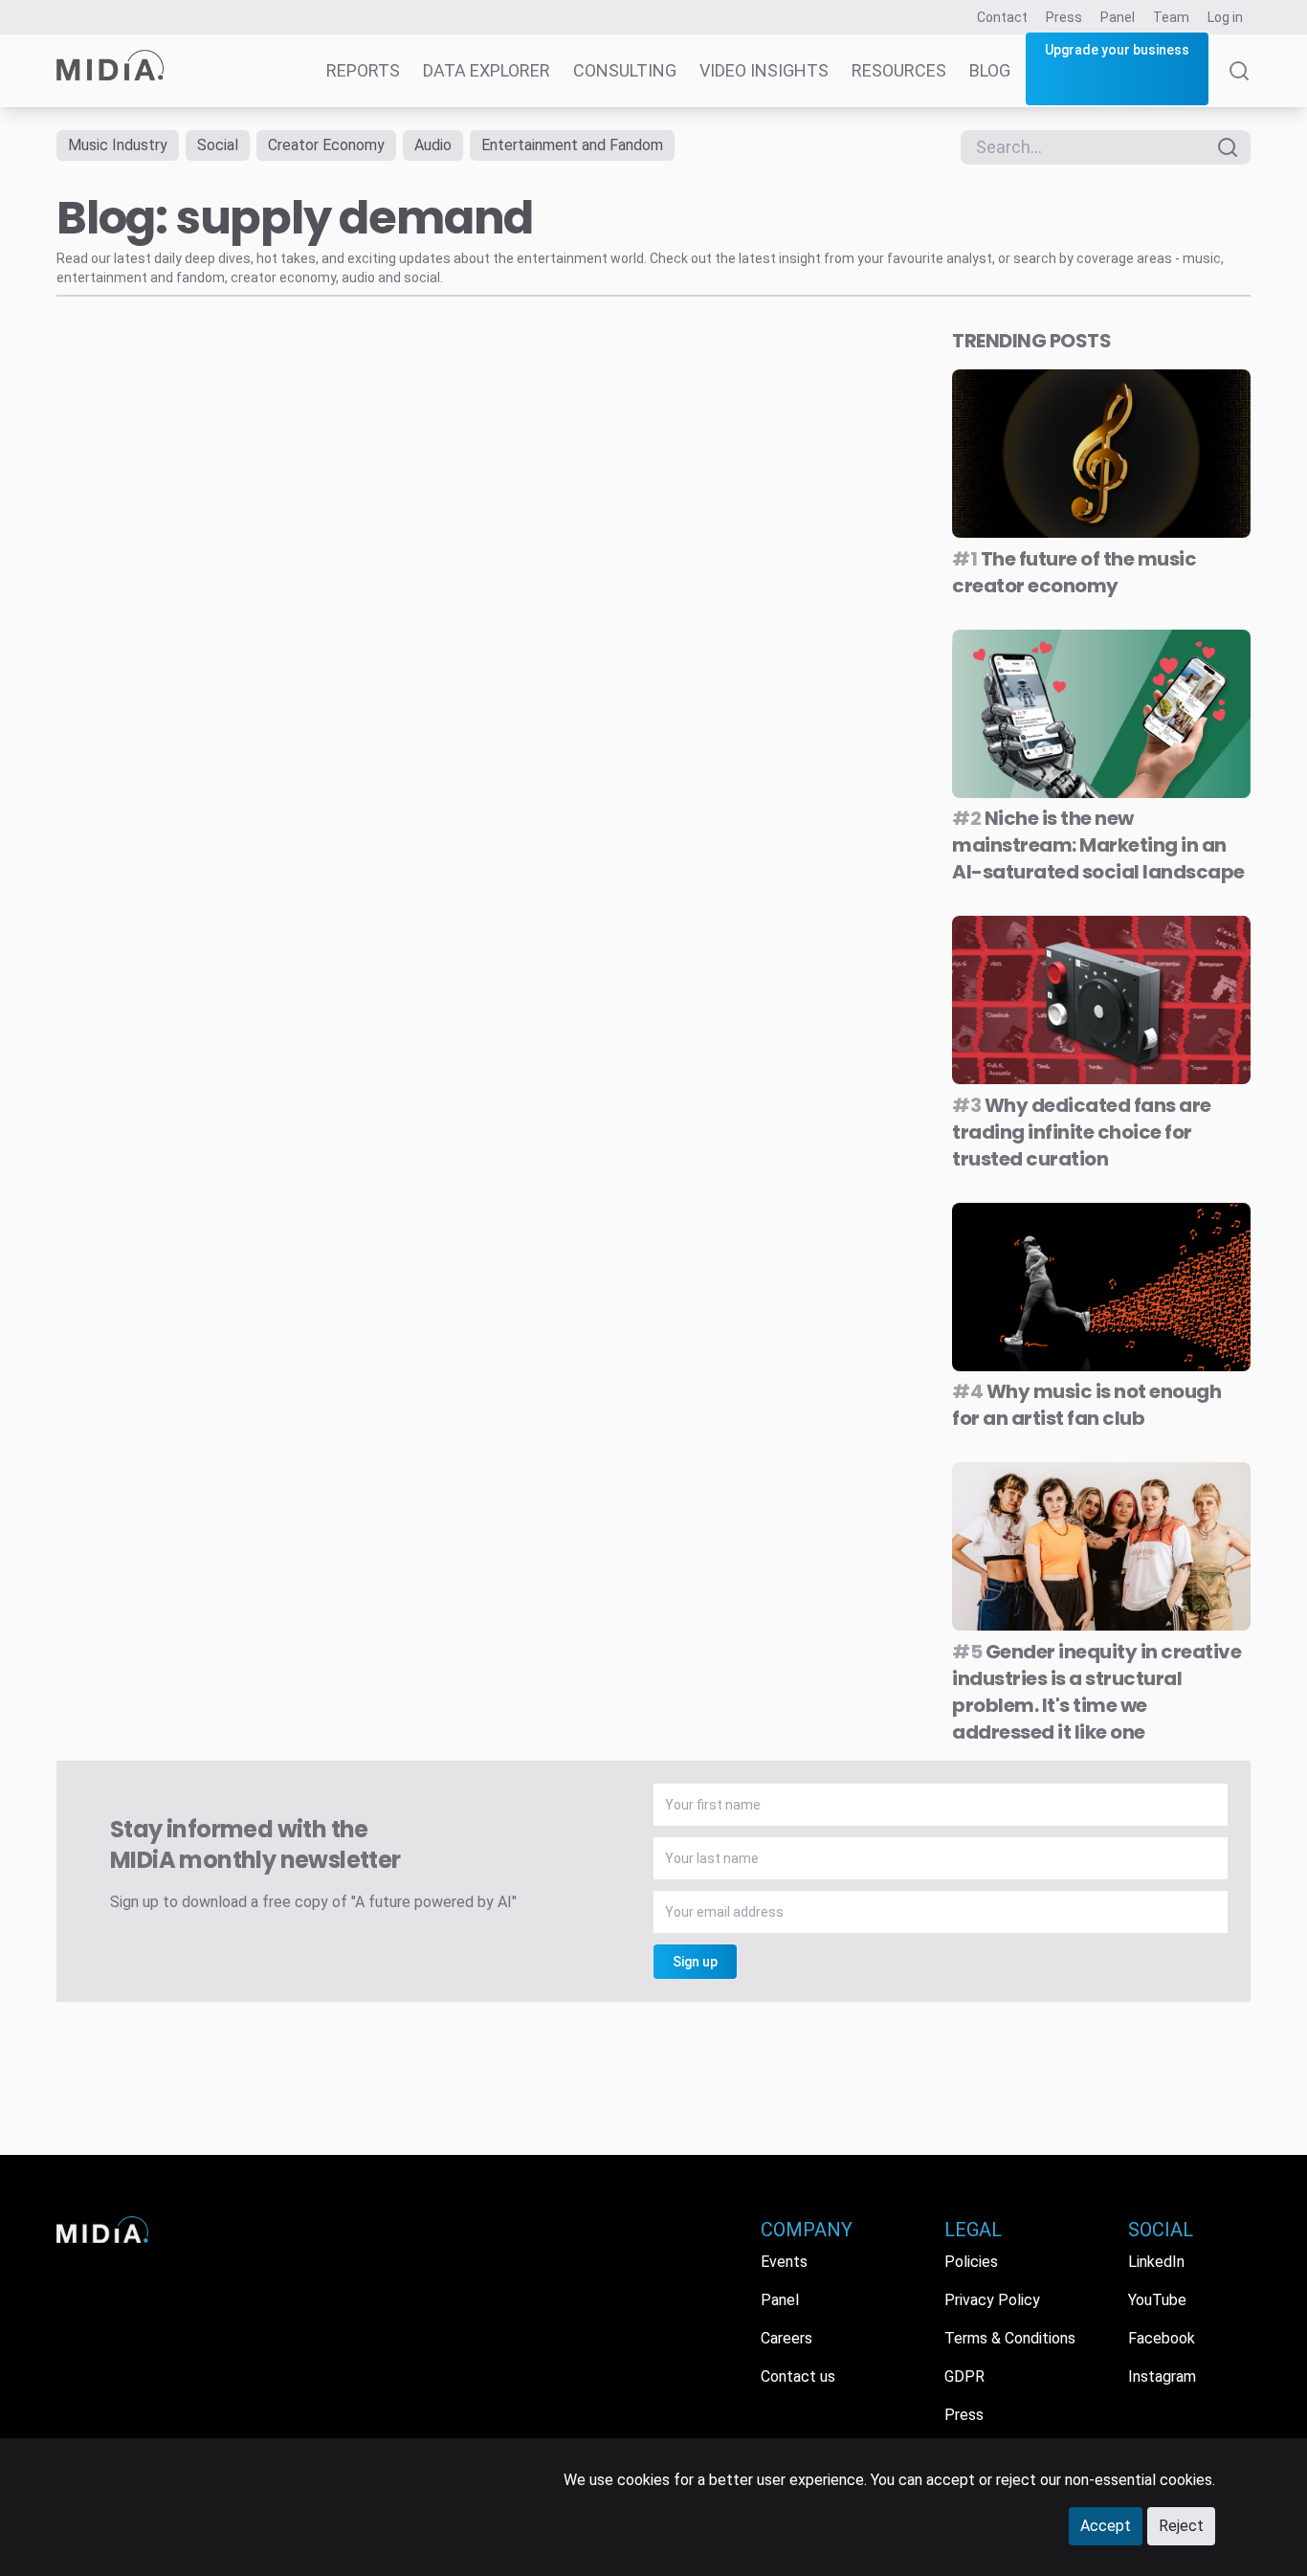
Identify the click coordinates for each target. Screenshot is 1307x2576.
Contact (1002, 17)
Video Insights (764, 70)
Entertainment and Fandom (572, 145)
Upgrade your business (1117, 50)
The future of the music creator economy (1074, 572)
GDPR (964, 2376)
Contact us (798, 2376)
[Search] (1239, 84)
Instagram (1162, 2376)
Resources (899, 70)
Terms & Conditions (1010, 2338)
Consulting (625, 70)
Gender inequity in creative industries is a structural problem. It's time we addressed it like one (1097, 1692)
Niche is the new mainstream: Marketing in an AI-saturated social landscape (1098, 845)
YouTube (1157, 2300)
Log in (1225, 17)
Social (218, 145)
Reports (363, 70)
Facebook (1162, 2338)
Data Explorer (487, 70)
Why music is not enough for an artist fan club (1086, 1405)
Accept (1106, 2526)
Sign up (695, 1962)
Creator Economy (326, 145)
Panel (1118, 17)
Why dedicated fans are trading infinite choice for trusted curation (1082, 1132)
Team (1171, 17)
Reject (1181, 2526)
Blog (990, 70)
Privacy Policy (992, 2300)
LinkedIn (1156, 2262)
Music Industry (118, 145)
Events (784, 2262)
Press (1064, 17)
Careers (786, 2338)
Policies (971, 2262)
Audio (433, 145)
